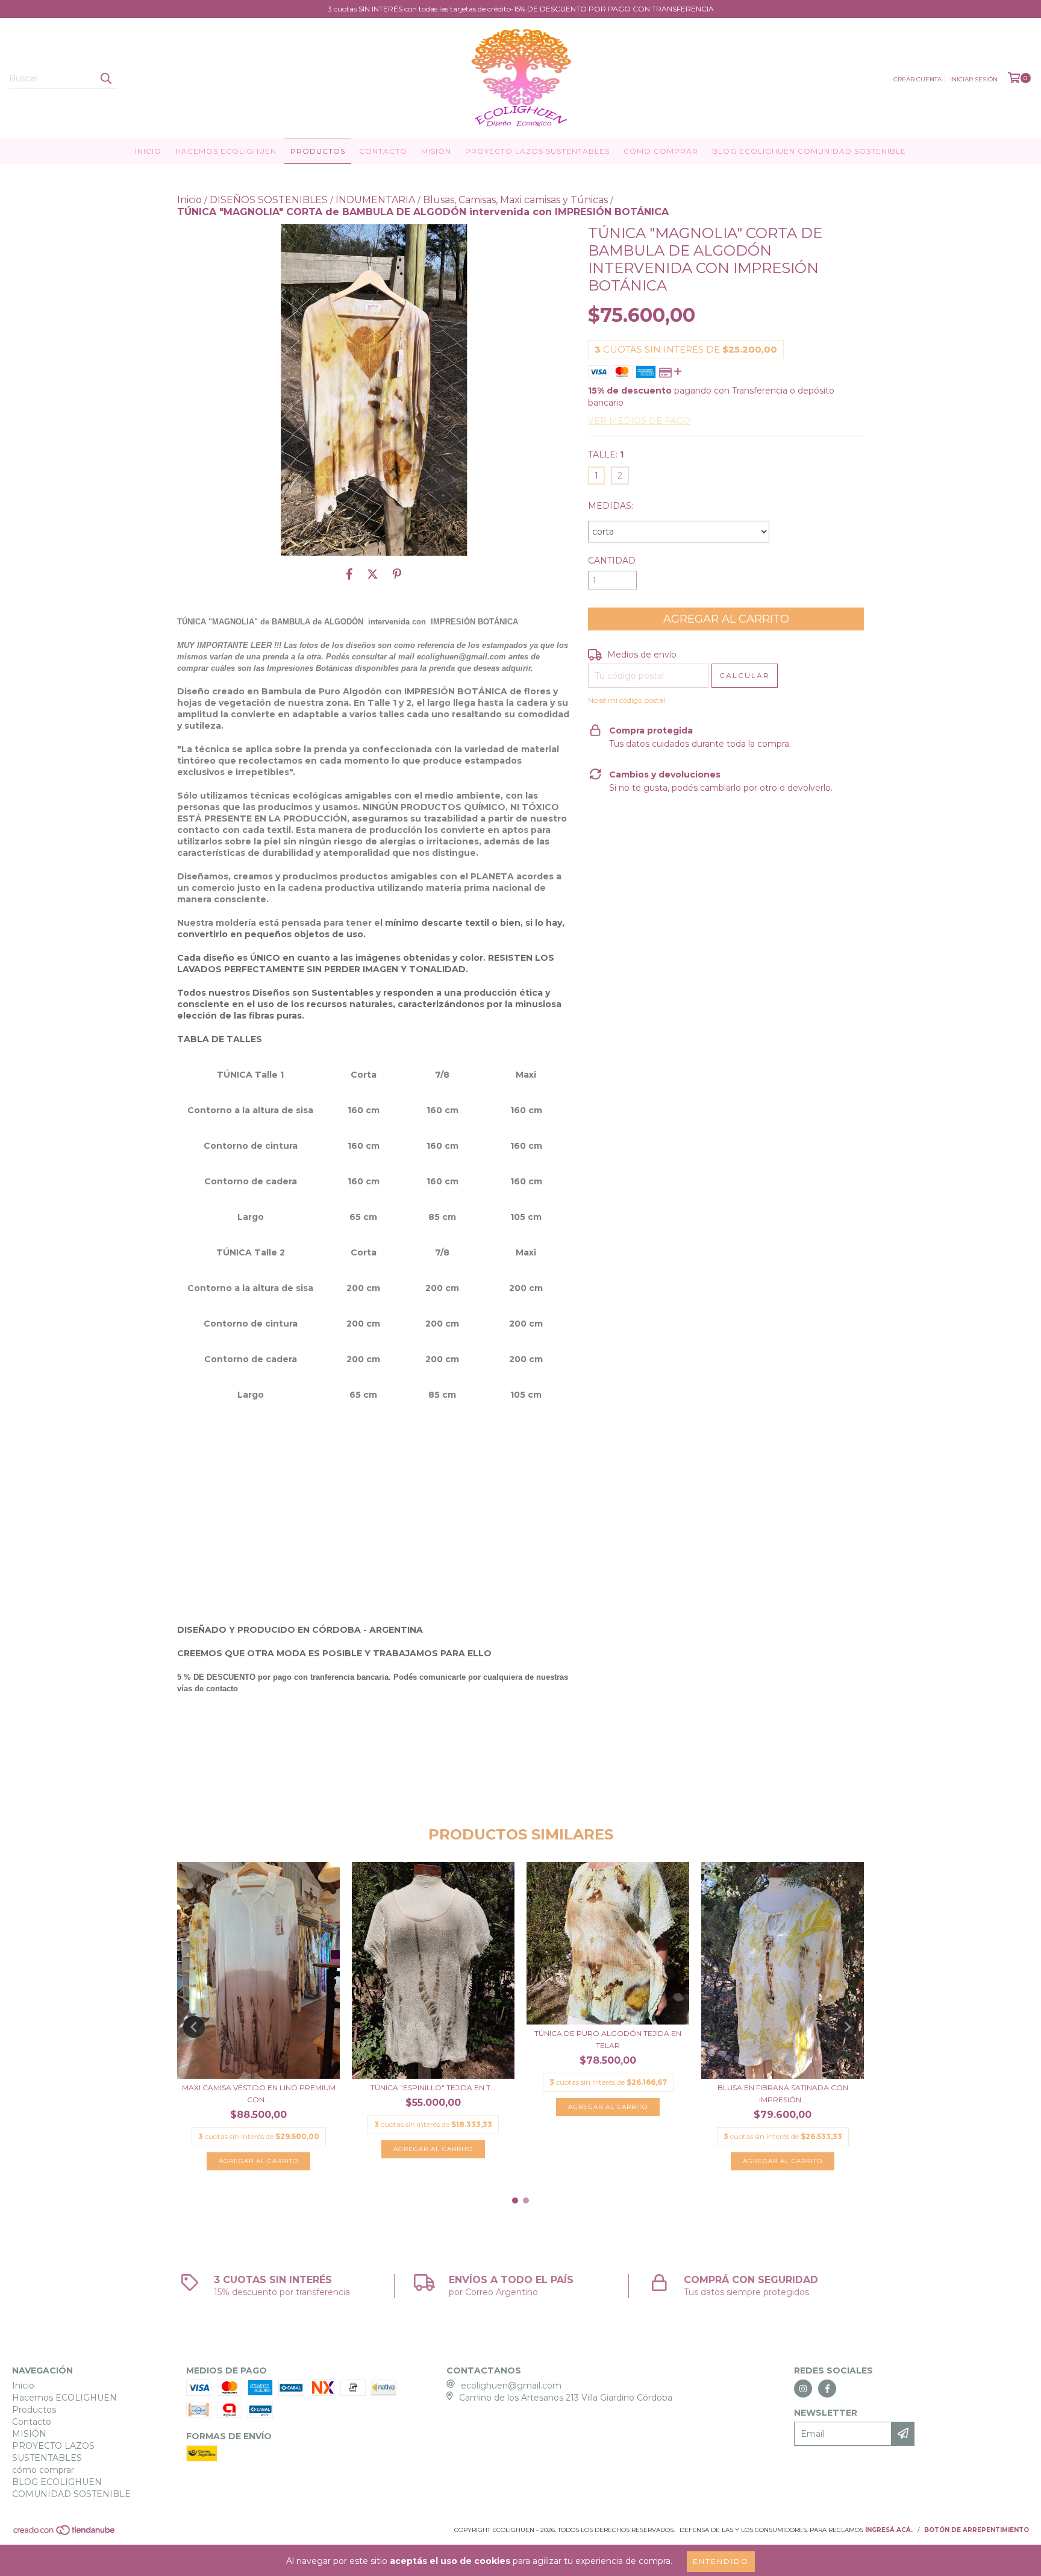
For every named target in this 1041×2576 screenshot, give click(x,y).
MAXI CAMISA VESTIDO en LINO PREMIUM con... (259, 2094)
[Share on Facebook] (349, 574)
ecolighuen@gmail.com (511, 2386)
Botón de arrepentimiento (977, 2530)
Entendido (721, 2561)
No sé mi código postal (627, 700)
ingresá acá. (889, 2530)
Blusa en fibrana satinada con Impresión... (783, 2094)
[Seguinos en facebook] (827, 2389)
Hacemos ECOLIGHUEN (226, 151)
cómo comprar (661, 151)
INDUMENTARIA (375, 200)
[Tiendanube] (65, 2534)
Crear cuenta (918, 79)
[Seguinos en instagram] (803, 2389)
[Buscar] (105, 78)
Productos (318, 151)
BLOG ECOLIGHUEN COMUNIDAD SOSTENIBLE (809, 151)
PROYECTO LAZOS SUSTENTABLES (537, 151)
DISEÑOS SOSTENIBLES (269, 200)
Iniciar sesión (974, 79)
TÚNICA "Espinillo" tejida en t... (433, 2088)
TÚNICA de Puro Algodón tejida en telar (608, 2039)
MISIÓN (436, 151)
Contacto (383, 151)
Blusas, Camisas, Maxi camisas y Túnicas (515, 200)
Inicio (148, 151)
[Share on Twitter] (373, 574)
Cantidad (612, 561)
